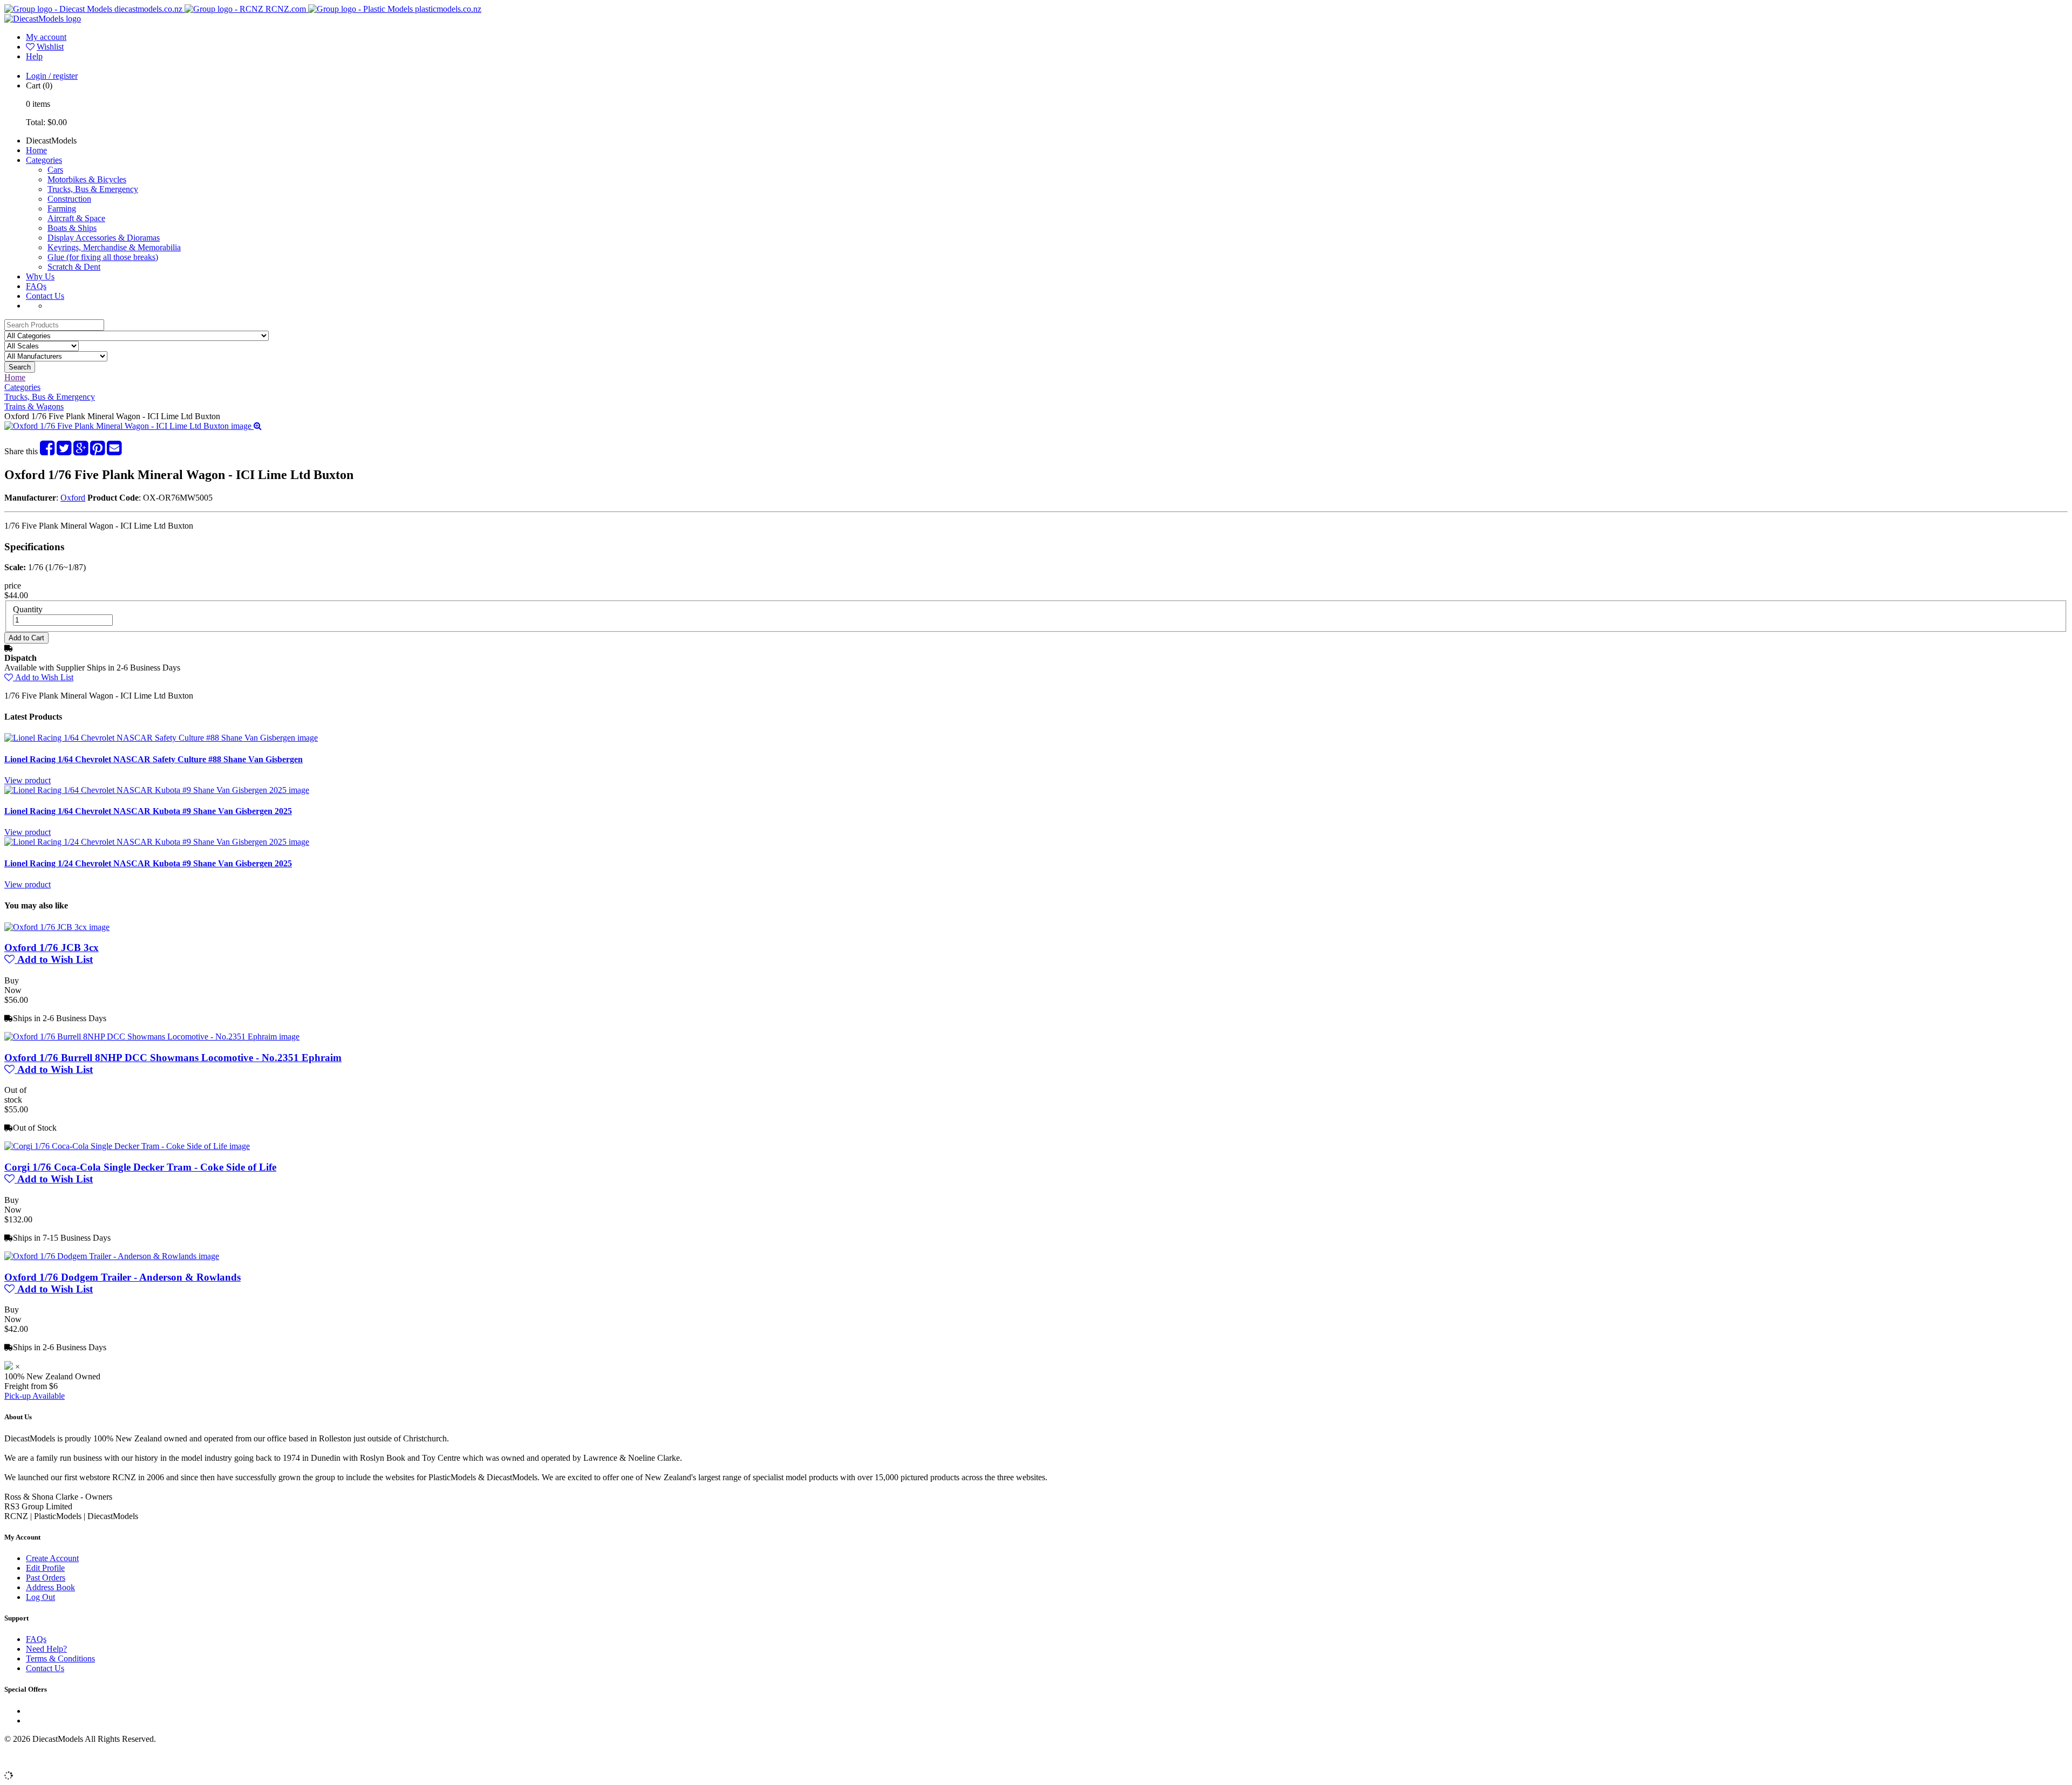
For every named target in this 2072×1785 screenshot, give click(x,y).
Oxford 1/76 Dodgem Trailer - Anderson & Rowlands (122, 1277)
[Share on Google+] (81, 451)
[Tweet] (64, 451)
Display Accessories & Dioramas (104, 238)
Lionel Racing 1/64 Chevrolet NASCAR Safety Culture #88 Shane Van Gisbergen (154, 759)
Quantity (28, 609)
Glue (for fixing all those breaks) (103, 257)
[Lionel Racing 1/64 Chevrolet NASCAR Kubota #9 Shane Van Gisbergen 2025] (157, 790)
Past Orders (46, 1578)
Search (20, 367)
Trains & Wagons (34, 406)
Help (34, 56)
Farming (62, 208)
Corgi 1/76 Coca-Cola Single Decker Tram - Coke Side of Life (140, 1167)
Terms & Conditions (60, 1659)
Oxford (73, 498)
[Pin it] (97, 451)
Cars (55, 170)
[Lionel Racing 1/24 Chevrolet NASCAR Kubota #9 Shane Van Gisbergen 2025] (157, 842)
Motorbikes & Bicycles (87, 179)
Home (36, 150)
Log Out (40, 1597)
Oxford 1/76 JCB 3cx (52, 948)
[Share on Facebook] (47, 451)
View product (28, 780)
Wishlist (50, 47)
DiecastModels (51, 141)
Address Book (50, 1587)
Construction (69, 199)
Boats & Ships (72, 228)
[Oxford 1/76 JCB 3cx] (57, 927)
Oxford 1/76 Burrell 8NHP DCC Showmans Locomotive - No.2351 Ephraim (173, 1058)
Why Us (40, 276)
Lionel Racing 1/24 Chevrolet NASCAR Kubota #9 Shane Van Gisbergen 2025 (148, 863)
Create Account (52, 1558)
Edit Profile (45, 1568)
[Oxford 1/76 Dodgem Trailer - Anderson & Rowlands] (112, 1256)
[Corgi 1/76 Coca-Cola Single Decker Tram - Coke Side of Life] (127, 1146)
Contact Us (45, 296)
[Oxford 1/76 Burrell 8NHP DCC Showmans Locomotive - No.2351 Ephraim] (152, 1037)
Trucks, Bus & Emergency (93, 189)
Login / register (52, 76)
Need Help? (46, 1649)
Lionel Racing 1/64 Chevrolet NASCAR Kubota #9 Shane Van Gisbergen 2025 (148, 811)
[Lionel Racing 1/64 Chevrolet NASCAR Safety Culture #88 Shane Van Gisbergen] (161, 738)
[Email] (114, 451)
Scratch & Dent (74, 267)
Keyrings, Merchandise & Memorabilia (114, 247)
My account (46, 37)
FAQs (36, 286)
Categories (44, 160)
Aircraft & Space (76, 218)
